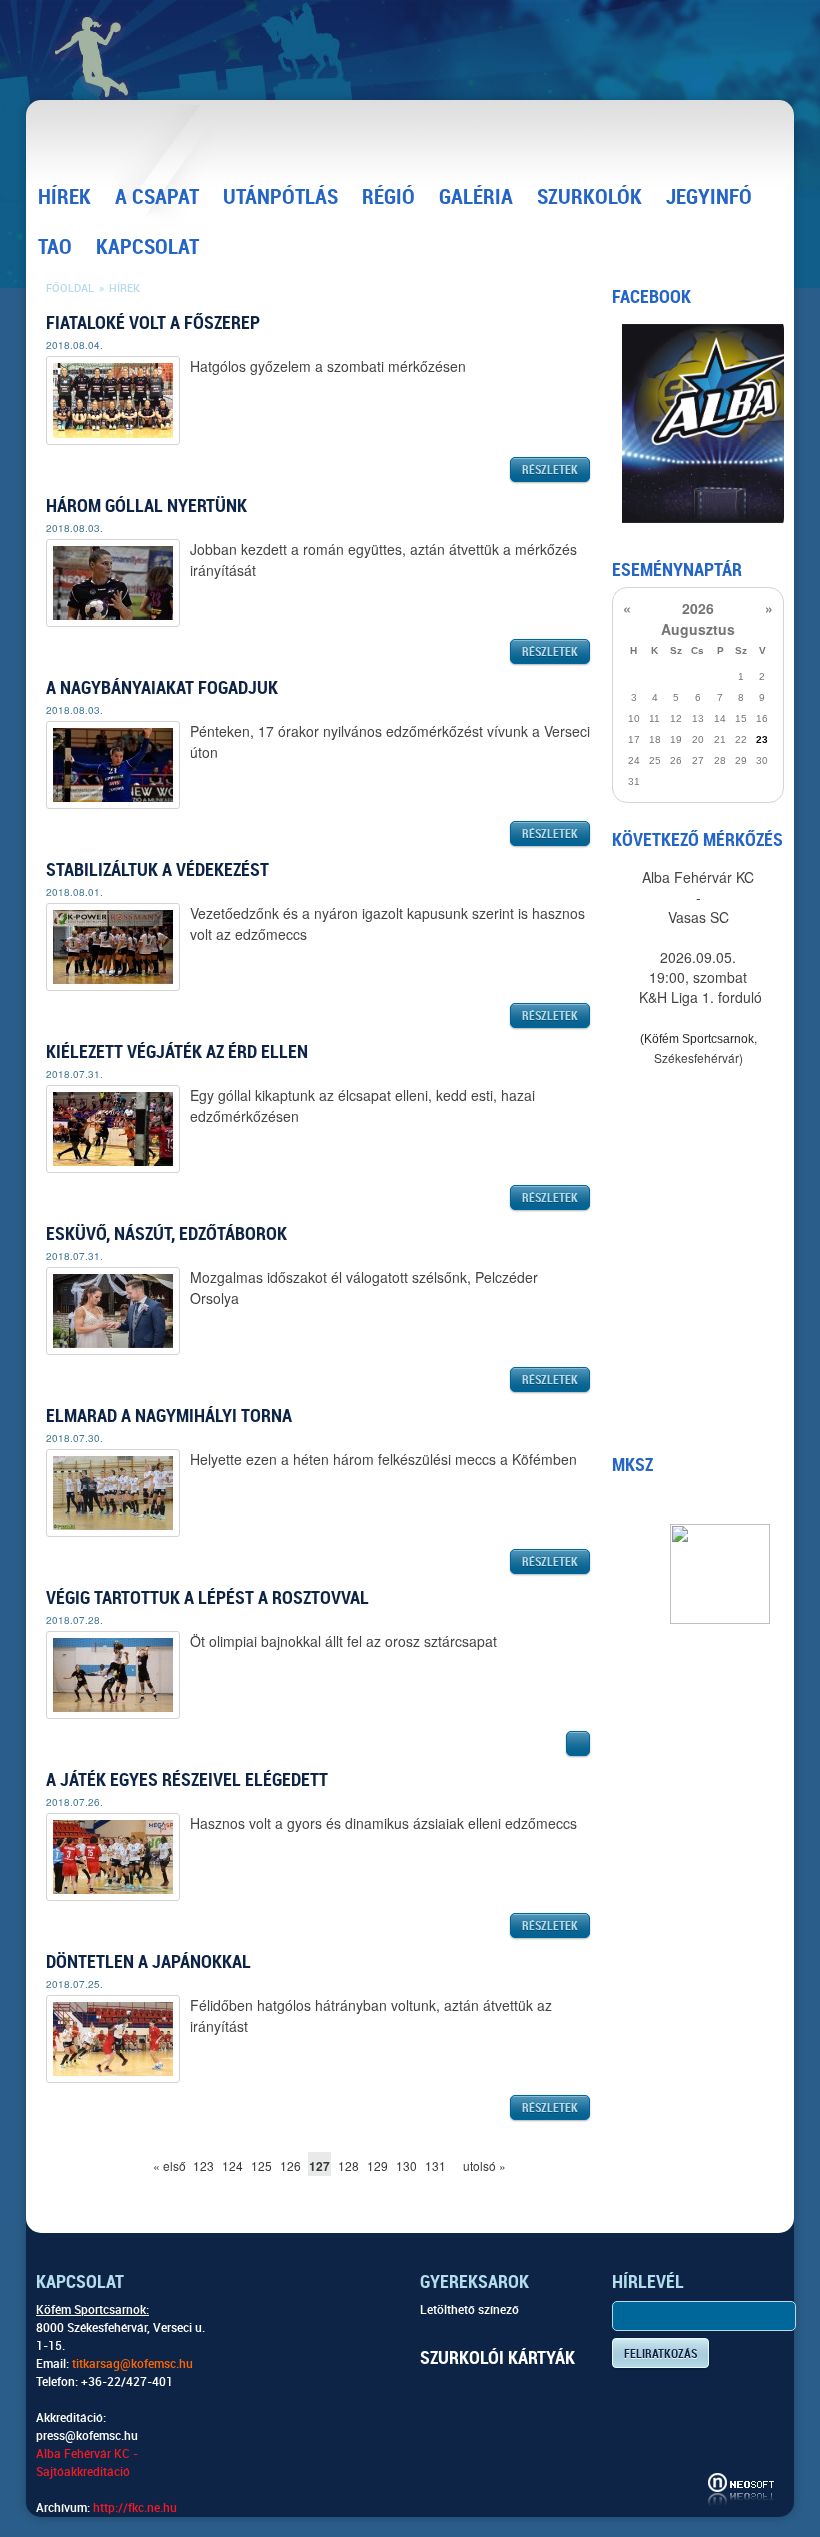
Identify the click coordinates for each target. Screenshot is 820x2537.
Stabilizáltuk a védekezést (157, 869)
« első (164, 2165)
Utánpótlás (280, 197)
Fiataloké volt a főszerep (153, 322)
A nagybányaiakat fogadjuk (162, 687)
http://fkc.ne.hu (135, 2508)
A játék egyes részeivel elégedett (187, 1779)
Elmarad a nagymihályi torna (169, 1415)
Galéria (476, 197)
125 (261, 2165)
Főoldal (70, 288)
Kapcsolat (147, 247)
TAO (55, 247)
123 (203, 2165)
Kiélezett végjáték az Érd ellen (177, 1051)
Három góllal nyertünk (146, 505)
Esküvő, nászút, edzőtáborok (166, 1233)
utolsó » (474, 2165)
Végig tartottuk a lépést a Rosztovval (207, 1597)
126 (290, 2165)
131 (435, 2165)
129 (377, 2165)
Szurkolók (589, 197)
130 (406, 2165)
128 (348, 2165)
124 (232, 2165)
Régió (388, 197)
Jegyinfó (709, 197)
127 (319, 2166)
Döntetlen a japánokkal (148, 1961)
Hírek (64, 197)
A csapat (157, 197)
